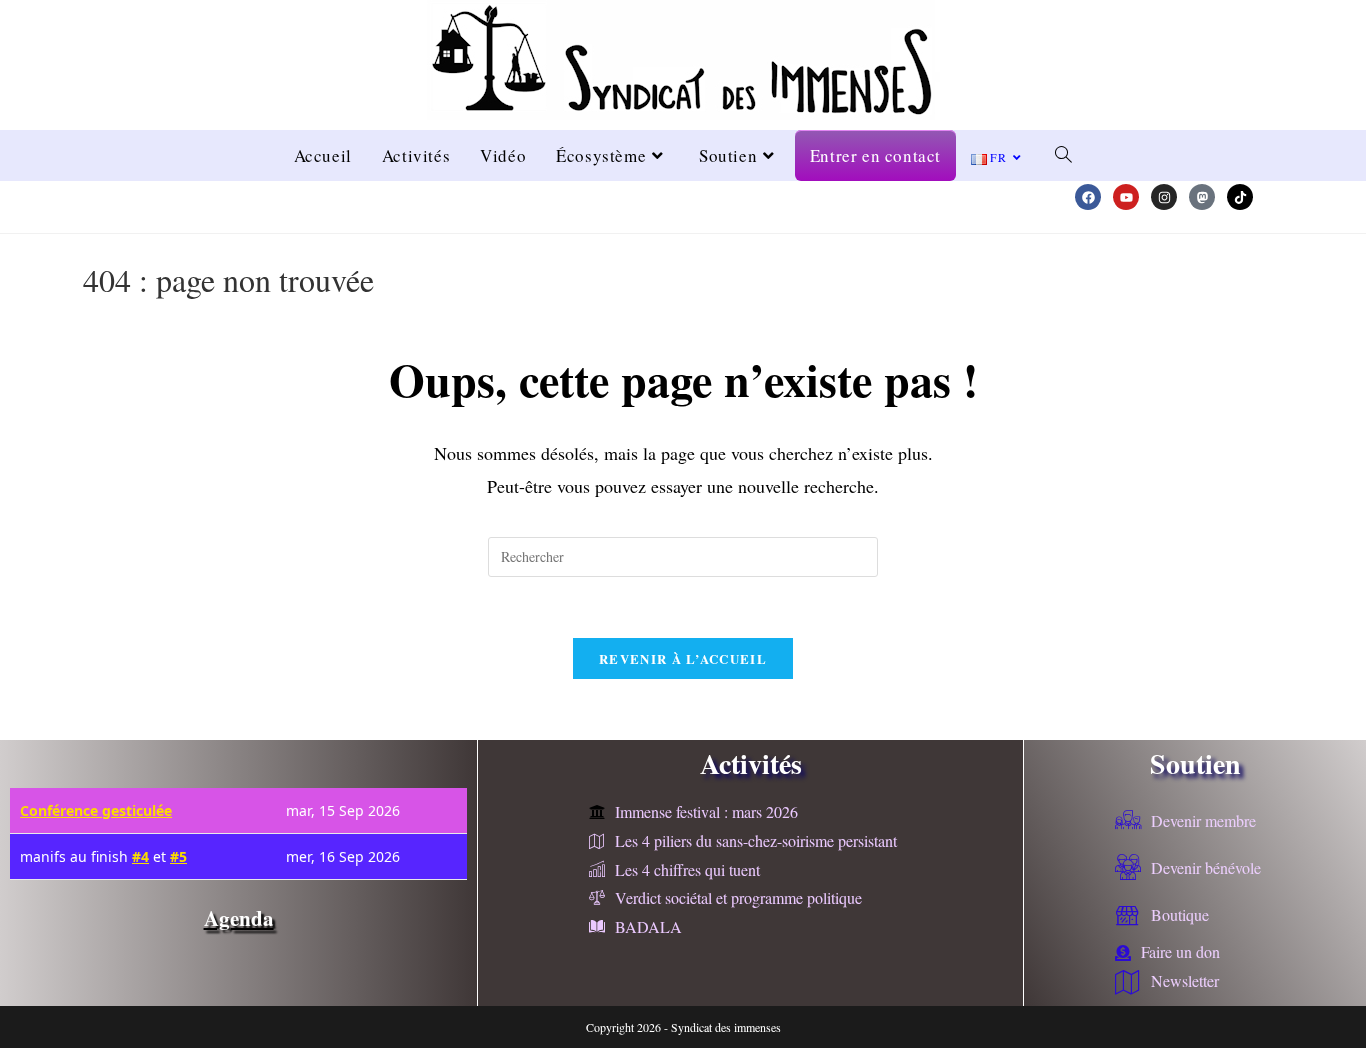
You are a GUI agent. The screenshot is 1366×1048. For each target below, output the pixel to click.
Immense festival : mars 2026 (706, 811)
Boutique (1180, 914)
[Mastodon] (1202, 197)
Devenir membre (1203, 820)
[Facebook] (1088, 197)
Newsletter (1185, 980)
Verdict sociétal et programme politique (738, 897)
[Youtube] (1126, 197)
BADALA (648, 926)
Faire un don (1180, 951)
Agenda (239, 918)
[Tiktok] (1240, 197)
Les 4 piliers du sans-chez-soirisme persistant (756, 840)
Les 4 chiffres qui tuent (687, 869)
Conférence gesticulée (96, 810)
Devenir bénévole (1206, 867)
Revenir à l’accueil (683, 658)
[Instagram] (1164, 197)
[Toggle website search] (1063, 155)
